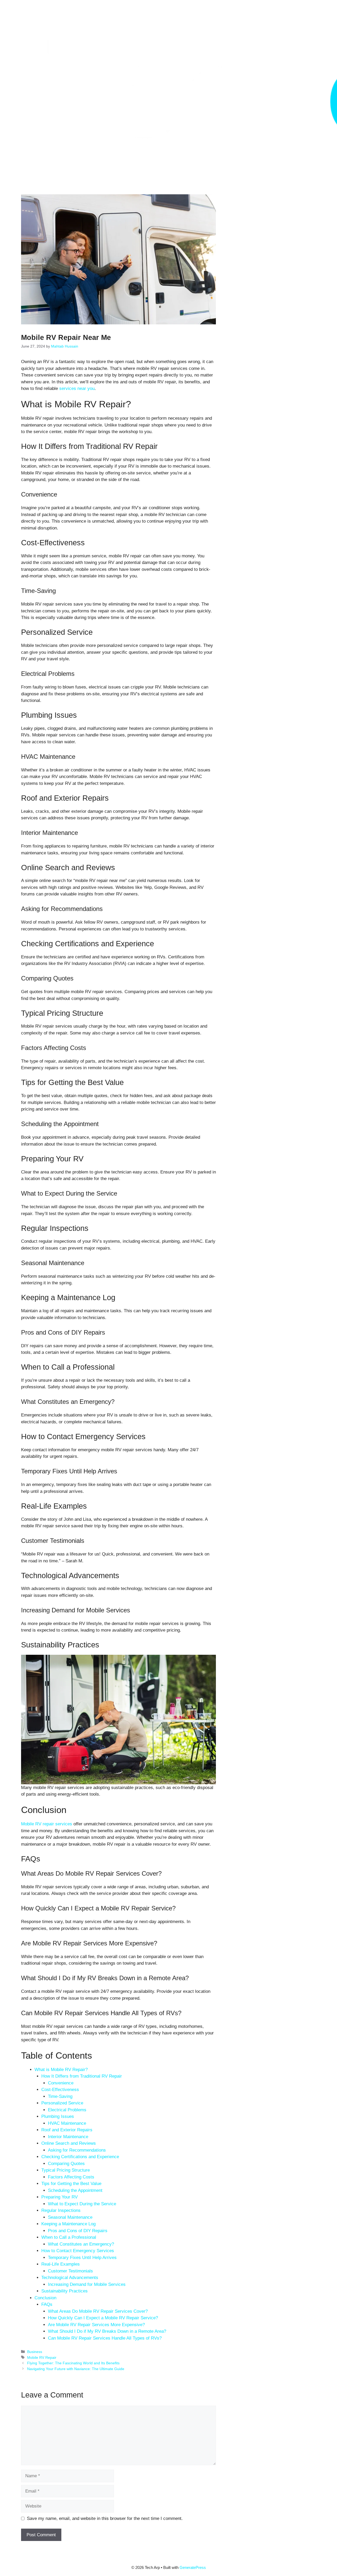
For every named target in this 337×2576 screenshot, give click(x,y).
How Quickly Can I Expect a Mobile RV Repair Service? (103, 2318)
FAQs (47, 2304)
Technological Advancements (70, 2278)
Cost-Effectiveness (60, 2090)
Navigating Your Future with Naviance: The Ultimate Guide (76, 2369)
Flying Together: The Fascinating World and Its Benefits (73, 2363)
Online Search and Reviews (69, 2143)
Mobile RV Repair (42, 2357)
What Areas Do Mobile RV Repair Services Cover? (98, 2311)
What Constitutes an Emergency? (81, 2244)
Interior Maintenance (68, 2137)
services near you (77, 388)
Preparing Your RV (60, 2197)
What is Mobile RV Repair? (61, 2070)
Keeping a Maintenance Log (68, 2224)
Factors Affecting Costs (71, 2177)
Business (35, 2352)
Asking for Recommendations (77, 2150)
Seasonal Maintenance (70, 2217)
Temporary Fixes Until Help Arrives (82, 2258)
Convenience (61, 2083)
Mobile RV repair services (47, 1824)
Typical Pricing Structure (66, 2170)
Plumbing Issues (58, 2116)
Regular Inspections (61, 2210)
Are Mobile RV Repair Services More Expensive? (96, 2325)
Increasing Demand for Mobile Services (87, 2284)
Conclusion (45, 2298)
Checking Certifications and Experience (80, 2157)
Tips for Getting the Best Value (71, 2184)
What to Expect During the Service (82, 2204)
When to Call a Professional (69, 2237)
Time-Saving (60, 2096)
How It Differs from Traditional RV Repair (82, 2076)
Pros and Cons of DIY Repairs (78, 2231)
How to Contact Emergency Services (78, 2251)
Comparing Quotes (66, 2164)
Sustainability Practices (65, 2291)
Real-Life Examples (61, 2264)
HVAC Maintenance (67, 2123)
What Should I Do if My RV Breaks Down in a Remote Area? (107, 2331)
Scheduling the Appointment (75, 2190)
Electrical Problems (67, 2110)
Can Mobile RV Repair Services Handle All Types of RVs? (105, 2338)
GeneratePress (193, 2567)
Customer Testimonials (70, 2271)
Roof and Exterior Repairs (67, 2130)
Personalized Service (62, 2103)
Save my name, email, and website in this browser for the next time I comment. (105, 2518)
